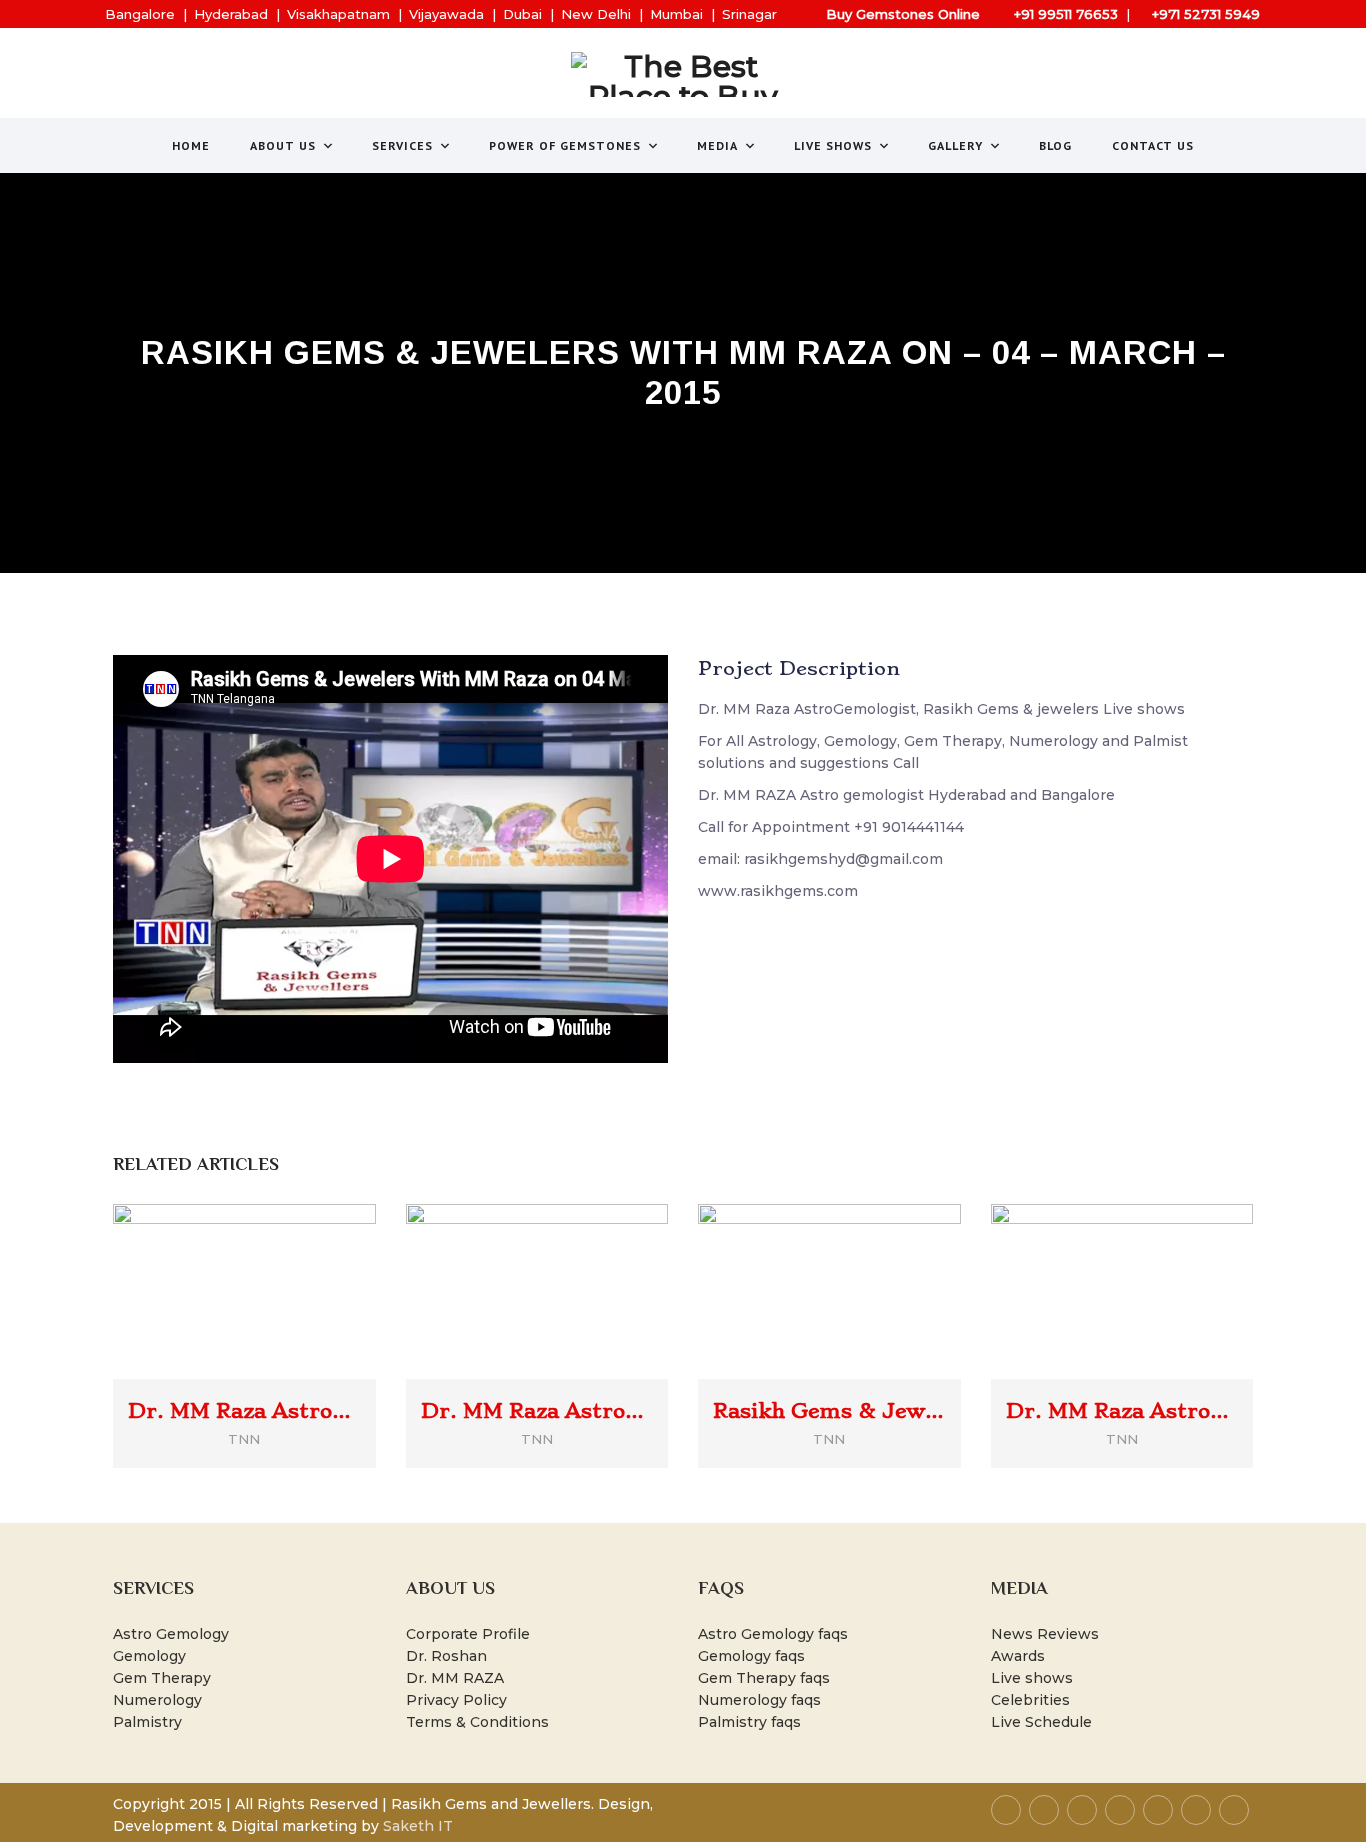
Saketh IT (418, 1826)
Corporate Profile (468, 1634)
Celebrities (1030, 1700)
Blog (1055, 145)
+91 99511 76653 (1066, 14)
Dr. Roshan (446, 1656)
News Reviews (1045, 1634)
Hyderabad (231, 14)
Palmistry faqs (749, 1722)
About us (283, 145)
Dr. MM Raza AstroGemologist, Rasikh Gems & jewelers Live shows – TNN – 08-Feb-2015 (244, 1411)
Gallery (955, 145)
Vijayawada (446, 14)
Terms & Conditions (477, 1722)
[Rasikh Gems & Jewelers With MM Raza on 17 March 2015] (857, 1258)
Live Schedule (1041, 1722)
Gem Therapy (162, 1678)
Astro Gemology (171, 1634)
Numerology (157, 1700)
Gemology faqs (751, 1656)
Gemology (149, 1656)
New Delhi (596, 14)
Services (402, 145)
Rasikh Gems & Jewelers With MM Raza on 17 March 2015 (829, 1411)
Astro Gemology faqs (773, 1634)
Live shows (1032, 1678)
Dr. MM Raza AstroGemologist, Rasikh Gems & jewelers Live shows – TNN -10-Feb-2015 (1122, 1411)
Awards (1018, 1656)
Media (717, 145)
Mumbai (676, 14)
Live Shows (833, 145)
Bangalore (140, 14)
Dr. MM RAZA (455, 1678)
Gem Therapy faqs (764, 1678)
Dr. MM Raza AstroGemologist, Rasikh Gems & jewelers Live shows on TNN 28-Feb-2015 (537, 1411)
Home (191, 145)
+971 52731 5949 (1206, 14)
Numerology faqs (759, 1700)
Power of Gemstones (565, 145)
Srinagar (749, 14)
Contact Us (1153, 145)
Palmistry (147, 1722)
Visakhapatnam (338, 14)
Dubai (522, 14)
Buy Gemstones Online (903, 14)
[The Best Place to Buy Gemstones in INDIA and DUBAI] (683, 74)
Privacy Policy (456, 1700)
